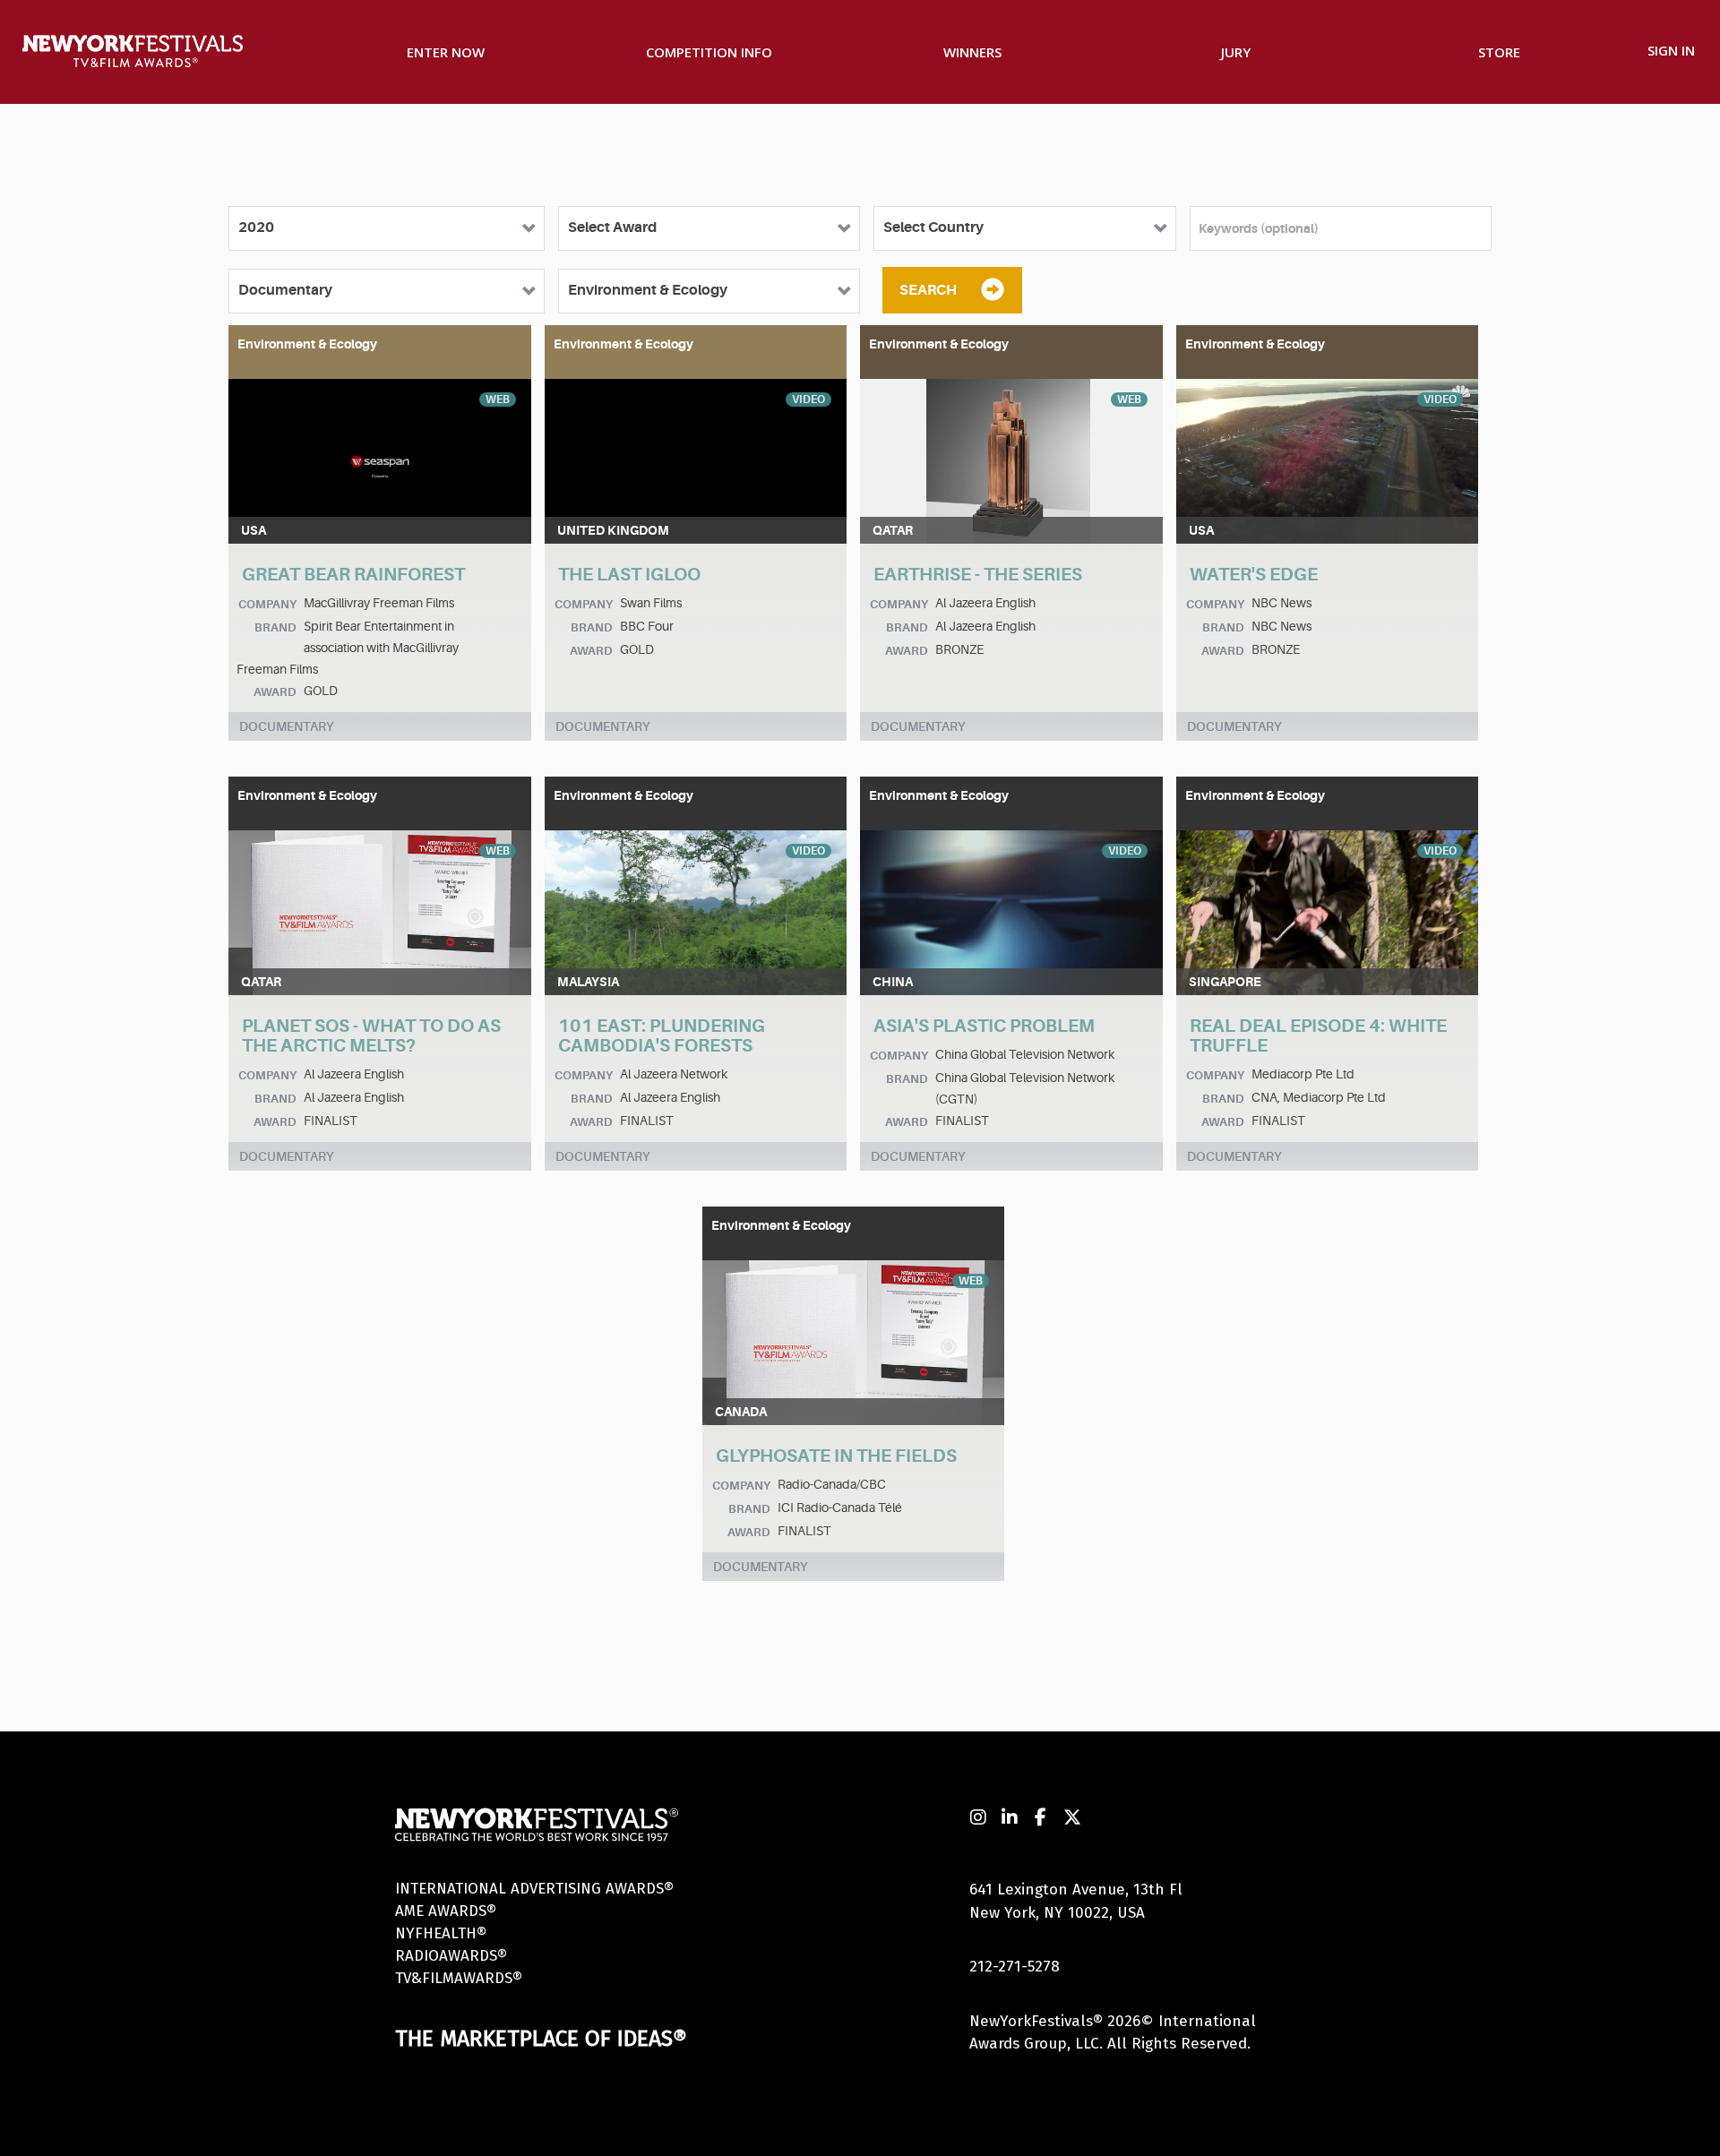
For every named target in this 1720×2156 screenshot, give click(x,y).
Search (928, 290)
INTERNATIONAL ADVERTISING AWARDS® (534, 1889)
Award (275, 692)
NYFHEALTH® (441, 1933)
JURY (1236, 52)
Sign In (1671, 50)
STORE (1499, 52)
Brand (275, 627)
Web (498, 399)
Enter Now (446, 52)
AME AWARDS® (446, 1911)
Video (808, 399)
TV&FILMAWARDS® (459, 1978)
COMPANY (267, 604)
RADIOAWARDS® (451, 1956)
